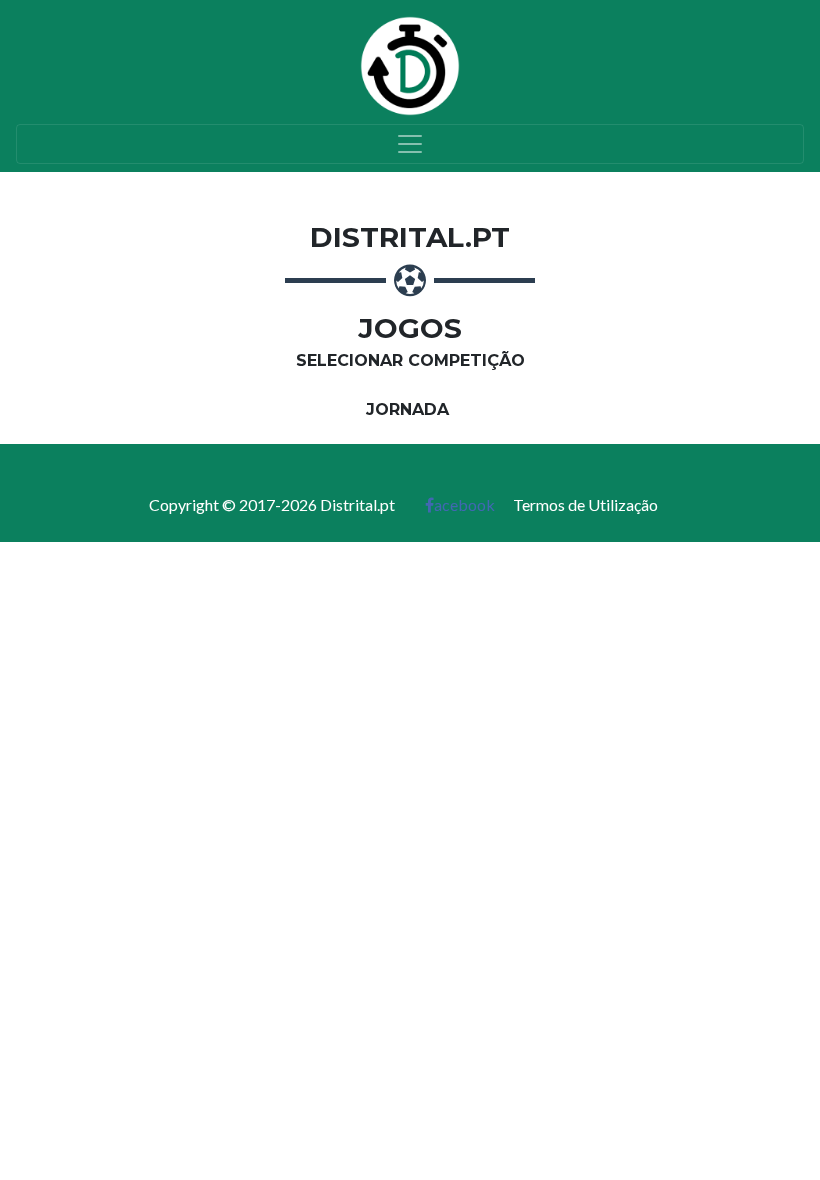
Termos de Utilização (585, 504)
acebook (464, 504)
